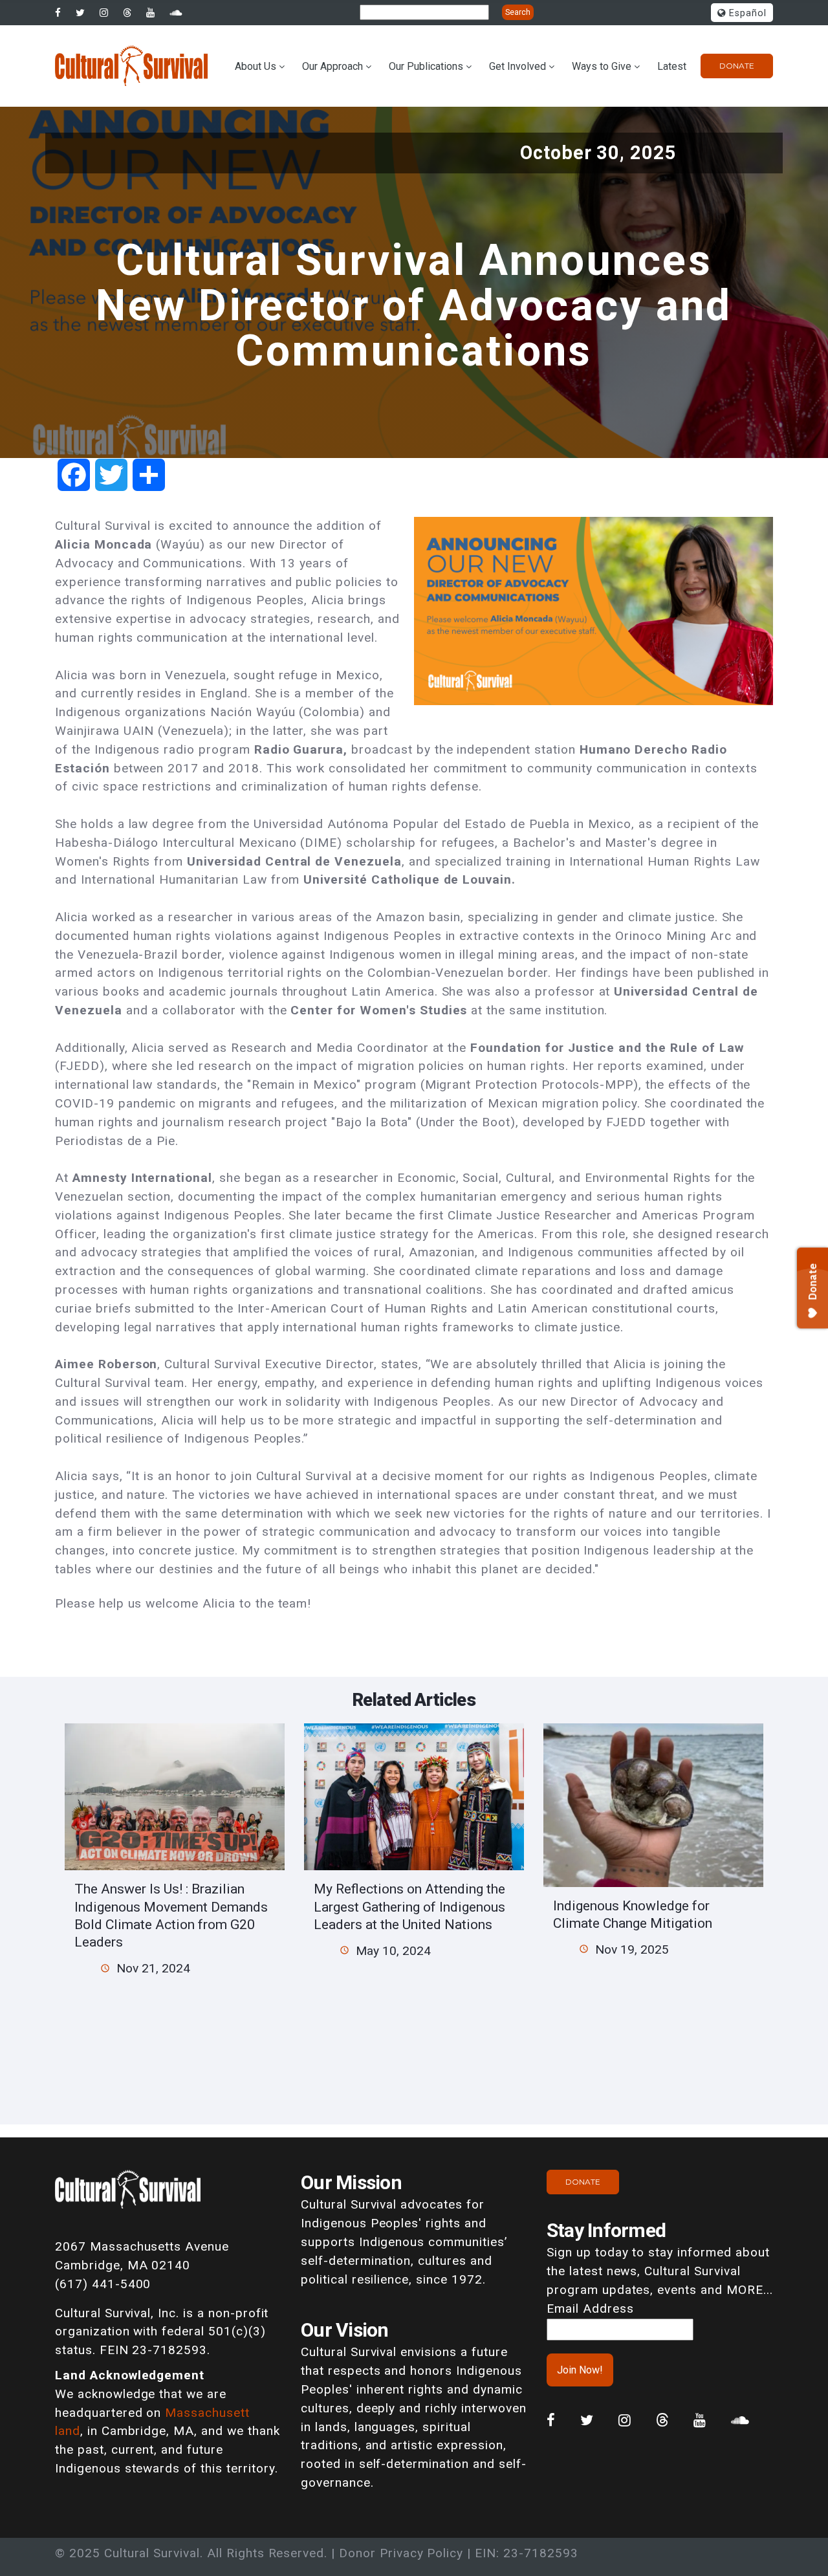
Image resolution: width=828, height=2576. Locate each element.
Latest (672, 66)
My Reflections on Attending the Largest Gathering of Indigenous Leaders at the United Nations (409, 1906)
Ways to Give (602, 66)
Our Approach (332, 66)
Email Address (590, 2309)
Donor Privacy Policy (401, 2553)
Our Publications (426, 66)
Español (746, 13)
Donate (737, 66)
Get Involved (517, 66)
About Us (256, 66)
